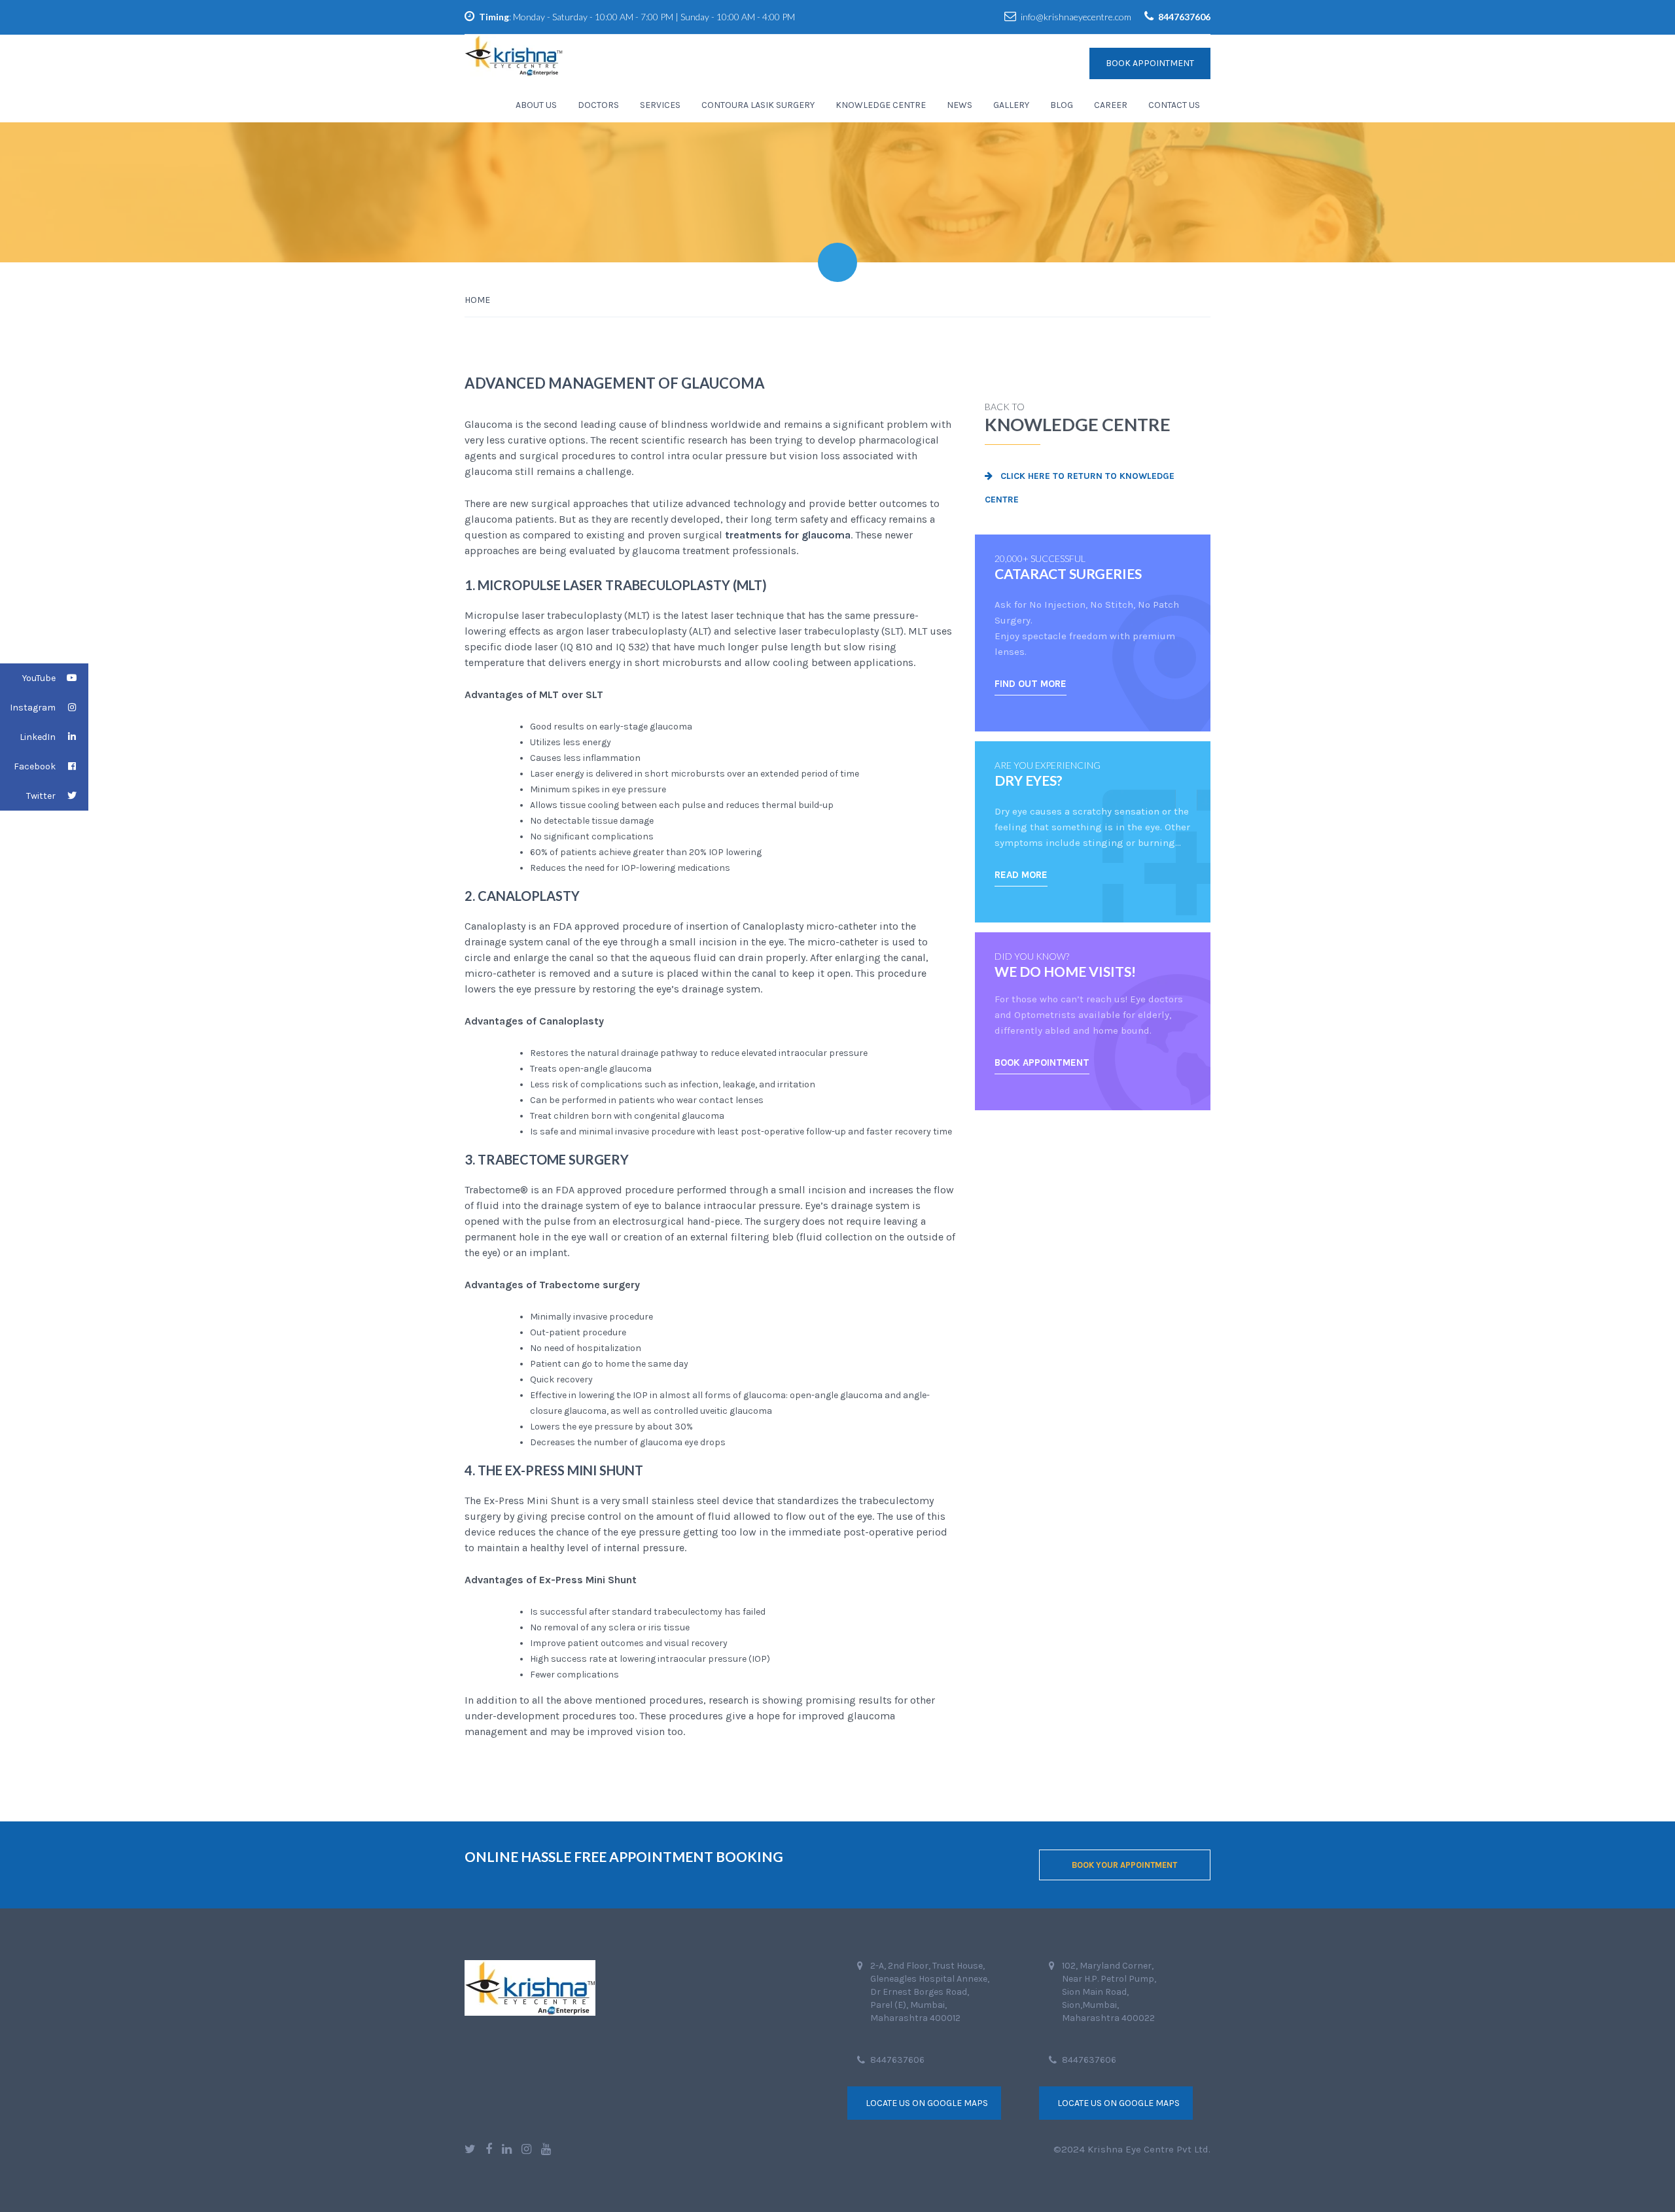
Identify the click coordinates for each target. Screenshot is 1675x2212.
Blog (1062, 105)
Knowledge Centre (881, 105)
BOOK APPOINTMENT (1042, 1062)
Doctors (598, 105)
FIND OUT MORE (1031, 684)
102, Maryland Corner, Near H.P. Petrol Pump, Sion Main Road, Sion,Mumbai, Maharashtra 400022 (1109, 1992)
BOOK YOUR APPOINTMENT (1124, 1865)
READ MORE (1021, 875)
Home (477, 300)
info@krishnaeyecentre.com (1076, 17)
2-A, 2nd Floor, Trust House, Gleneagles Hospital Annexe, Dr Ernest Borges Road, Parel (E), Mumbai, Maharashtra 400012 (930, 1992)
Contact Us (1174, 105)
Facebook (35, 766)
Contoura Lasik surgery (758, 105)
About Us (536, 105)
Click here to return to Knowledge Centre (1080, 488)
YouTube (39, 678)
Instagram (33, 708)
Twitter (41, 796)
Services (660, 105)
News (960, 105)
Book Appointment (1150, 63)
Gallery (1011, 105)
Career (1111, 105)
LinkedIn (38, 737)
